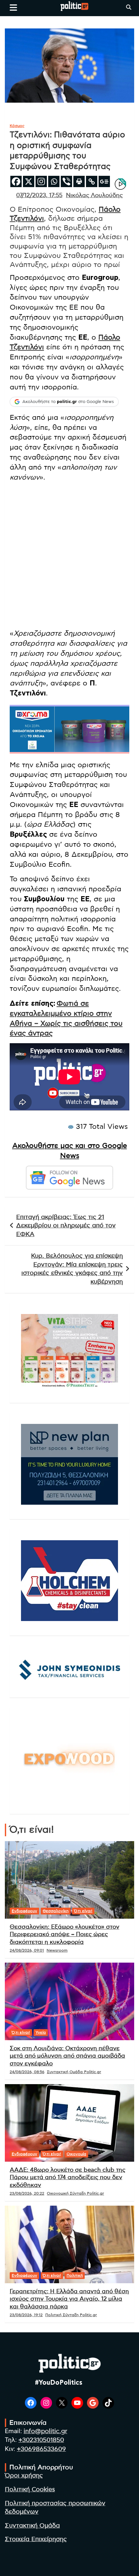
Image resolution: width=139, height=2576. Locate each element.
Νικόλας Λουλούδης (94, 196)
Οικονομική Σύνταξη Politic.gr (75, 2193)
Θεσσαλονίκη (56, 1911)
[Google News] (104, 181)
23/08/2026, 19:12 (26, 2315)
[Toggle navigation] (13, 7)
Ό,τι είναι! (83, 1911)
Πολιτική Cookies (30, 2490)
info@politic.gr (45, 2431)
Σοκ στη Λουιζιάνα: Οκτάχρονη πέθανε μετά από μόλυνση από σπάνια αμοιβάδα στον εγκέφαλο (67, 2056)
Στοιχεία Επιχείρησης (36, 2539)
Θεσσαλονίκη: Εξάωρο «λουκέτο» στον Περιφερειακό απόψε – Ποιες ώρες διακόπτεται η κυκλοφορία (64, 1935)
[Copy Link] (92, 181)
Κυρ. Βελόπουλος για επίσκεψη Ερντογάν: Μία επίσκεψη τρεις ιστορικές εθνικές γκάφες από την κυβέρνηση (72, 1269)
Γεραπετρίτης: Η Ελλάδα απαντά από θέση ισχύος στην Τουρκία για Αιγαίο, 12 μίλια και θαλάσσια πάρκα (69, 2299)
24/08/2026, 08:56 (27, 2072)
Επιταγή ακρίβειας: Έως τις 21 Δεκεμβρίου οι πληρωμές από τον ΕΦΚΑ (66, 1226)
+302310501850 (41, 2440)
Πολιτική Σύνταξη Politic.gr (71, 2315)
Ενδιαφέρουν (24, 1911)
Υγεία (41, 2032)
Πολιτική (75, 2275)
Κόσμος (17, 126)
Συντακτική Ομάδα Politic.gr (74, 2072)
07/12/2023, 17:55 (39, 196)
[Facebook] (16, 181)
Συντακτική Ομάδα (32, 2526)
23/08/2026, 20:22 (27, 2193)
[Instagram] (41, 181)
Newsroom (57, 1950)
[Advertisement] (69, 557)
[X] (29, 181)
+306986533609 (41, 2449)
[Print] (79, 181)
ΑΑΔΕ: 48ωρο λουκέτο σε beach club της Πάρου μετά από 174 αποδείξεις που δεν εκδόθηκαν (68, 2178)
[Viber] (66, 181)
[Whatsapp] (54, 181)
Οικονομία (76, 2154)
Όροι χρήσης (24, 2476)
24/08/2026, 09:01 (27, 1950)
